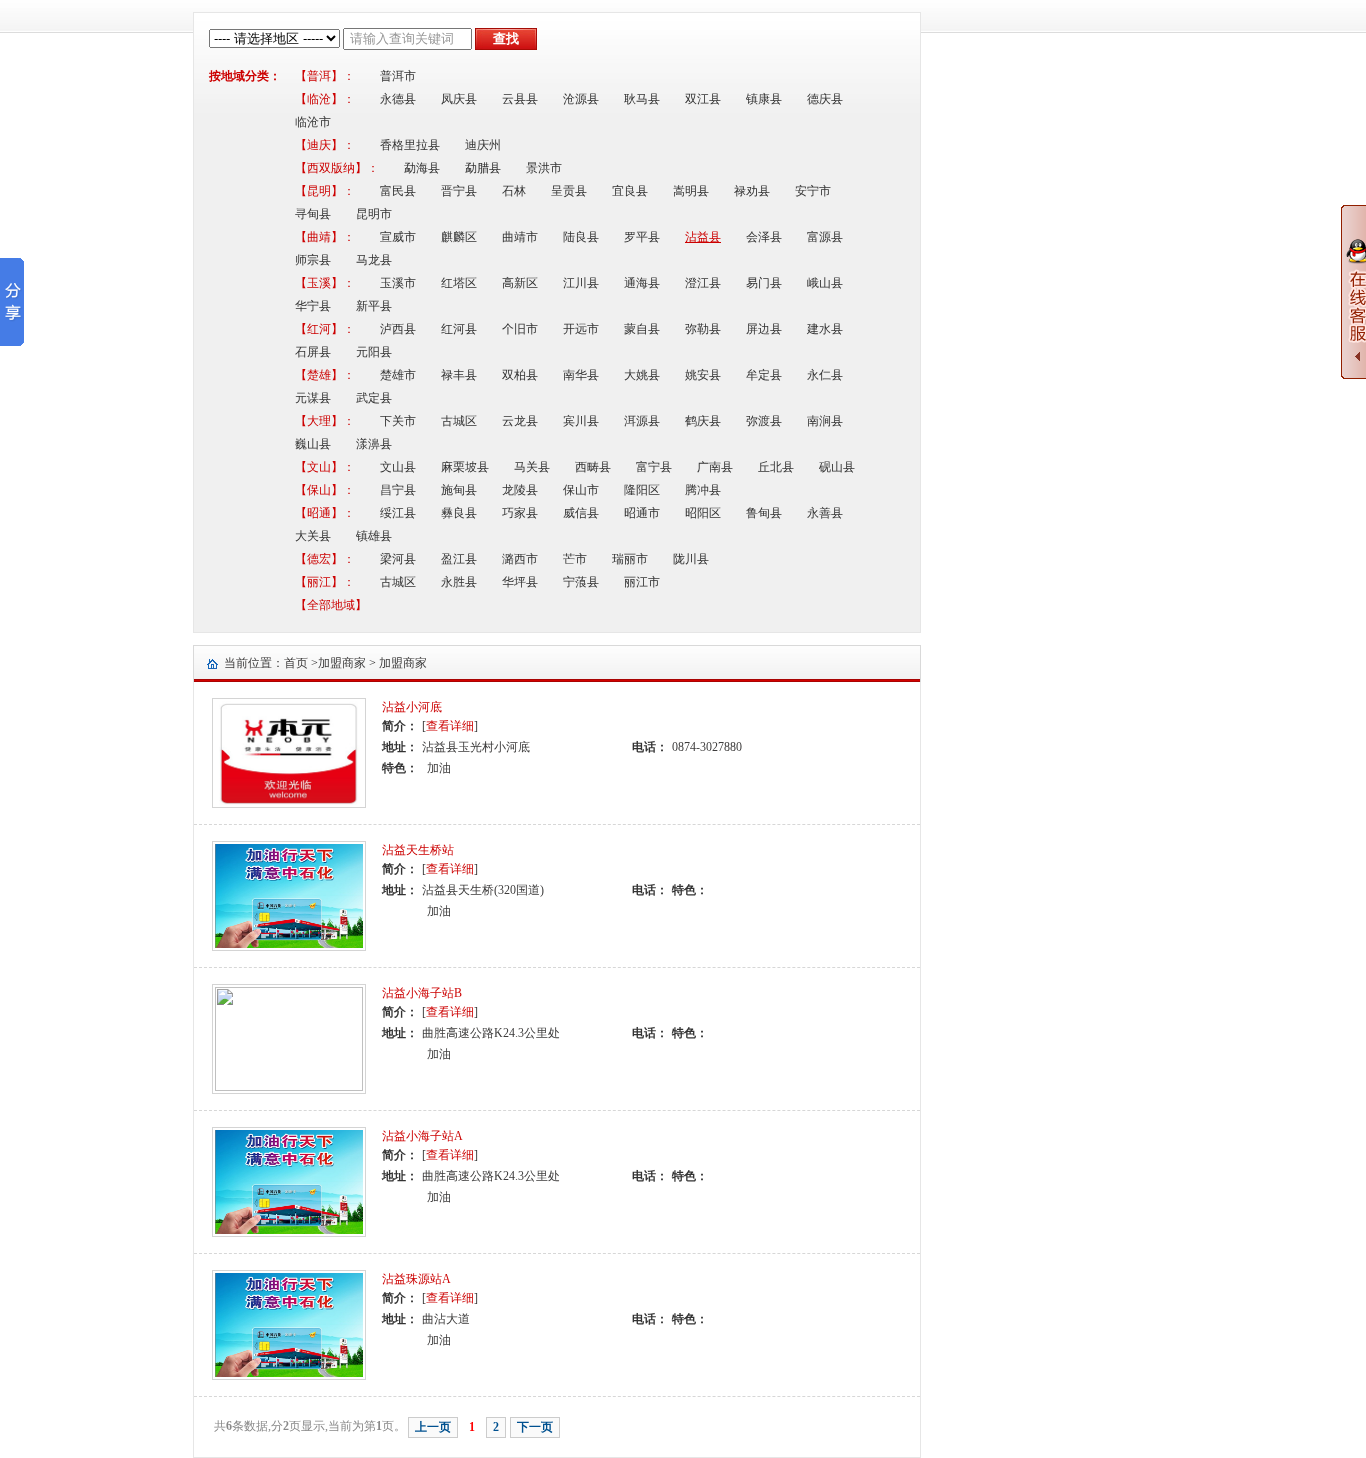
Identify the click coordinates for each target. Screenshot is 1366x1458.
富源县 (825, 237)
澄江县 (703, 283)
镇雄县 (374, 536)
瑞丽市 (630, 559)
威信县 (581, 513)
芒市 (575, 559)
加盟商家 (342, 663)
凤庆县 (459, 99)
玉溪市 (398, 283)
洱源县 (642, 421)
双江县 (703, 99)
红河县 (459, 329)
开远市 (581, 329)
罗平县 (642, 237)
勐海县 (422, 168)
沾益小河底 (412, 707)
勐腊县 (483, 168)
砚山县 (837, 467)
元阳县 (374, 352)
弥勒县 (703, 329)
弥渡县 (764, 421)
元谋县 (313, 398)
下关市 (398, 421)
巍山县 (313, 444)
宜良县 (630, 191)
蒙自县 (642, 329)
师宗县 (313, 260)
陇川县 (691, 559)
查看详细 (450, 726)
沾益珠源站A (416, 1279)
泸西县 (398, 329)
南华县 (581, 375)
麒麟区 (459, 237)
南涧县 (825, 421)
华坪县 (520, 582)
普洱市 (398, 76)
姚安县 (703, 375)
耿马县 (642, 99)
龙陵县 (520, 490)
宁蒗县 (581, 582)
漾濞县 (374, 444)
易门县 (764, 283)
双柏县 (520, 375)
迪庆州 (483, 145)
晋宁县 (459, 191)
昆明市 (374, 214)
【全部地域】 (331, 605)
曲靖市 (520, 237)
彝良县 (459, 513)
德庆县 (825, 99)
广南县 (715, 467)
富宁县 (654, 467)
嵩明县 (691, 191)
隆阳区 (642, 490)
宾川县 (581, 421)
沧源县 (581, 99)
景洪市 (544, 168)
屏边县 (764, 329)
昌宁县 (398, 490)
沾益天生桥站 (418, 850)
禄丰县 (459, 375)
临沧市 (313, 122)
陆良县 (581, 237)
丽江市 (642, 582)
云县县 (520, 99)
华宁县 (313, 306)
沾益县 (703, 237)
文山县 (398, 467)
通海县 (642, 283)
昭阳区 (703, 513)
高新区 (520, 283)
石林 (514, 191)
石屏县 (313, 352)
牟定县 (764, 375)
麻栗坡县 (465, 467)
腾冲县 (703, 490)
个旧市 (520, 329)
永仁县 (825, 375)
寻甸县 (313, 214)
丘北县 (776, 467)
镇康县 (764, 99)
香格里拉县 (410, 145)
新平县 (374, 306)
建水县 (825, 329)
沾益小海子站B (422, 993)
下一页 (535, 1427)
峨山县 (825, 283)
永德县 (398, 99)
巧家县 (520, 513)
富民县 (398, 191)
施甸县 (459, 490)
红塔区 (459, 283)
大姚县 (642, 375)
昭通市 (642, 513)
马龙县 (374, 260)
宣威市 (398, 237)
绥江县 (398, 513)
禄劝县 (752, 191)
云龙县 (520, 421)
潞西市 (520, 559)
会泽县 (764, 237)
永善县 (825, 513)
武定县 (374, 398)
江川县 (581, 283)
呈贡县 (569, 191)
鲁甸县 (764, 513)
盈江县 (459, 559)
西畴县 (593, 467)
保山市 (581, 490)
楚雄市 (398, 375)
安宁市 (813, 191)
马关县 (532, 467)
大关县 (313, 536)
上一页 (433, 1427)
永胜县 (459, 582)
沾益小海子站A (422, 1136)
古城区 (459, 421)
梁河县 (398, 559)
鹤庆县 (703, 421)
